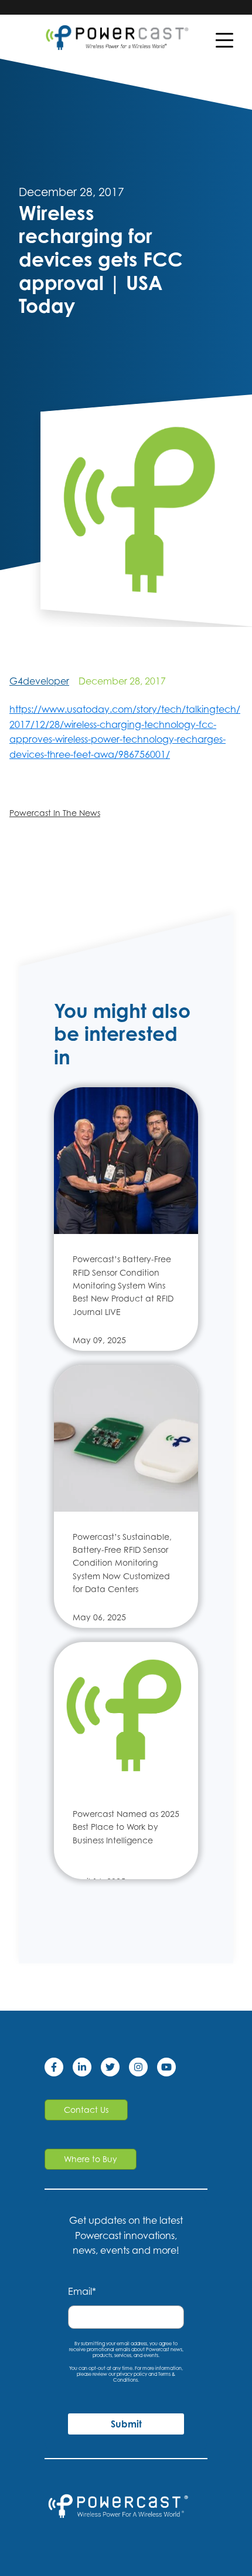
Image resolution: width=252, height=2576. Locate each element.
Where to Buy (91, 2159)
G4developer (39, 681)
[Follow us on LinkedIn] (87, 2069)
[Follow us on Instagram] (143, 2069)
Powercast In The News (55, 813)
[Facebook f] (59, 2069)
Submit (126, 2424)
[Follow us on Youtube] (171, 2069)
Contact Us (86, 2110)
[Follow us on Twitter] (115, 2069)
